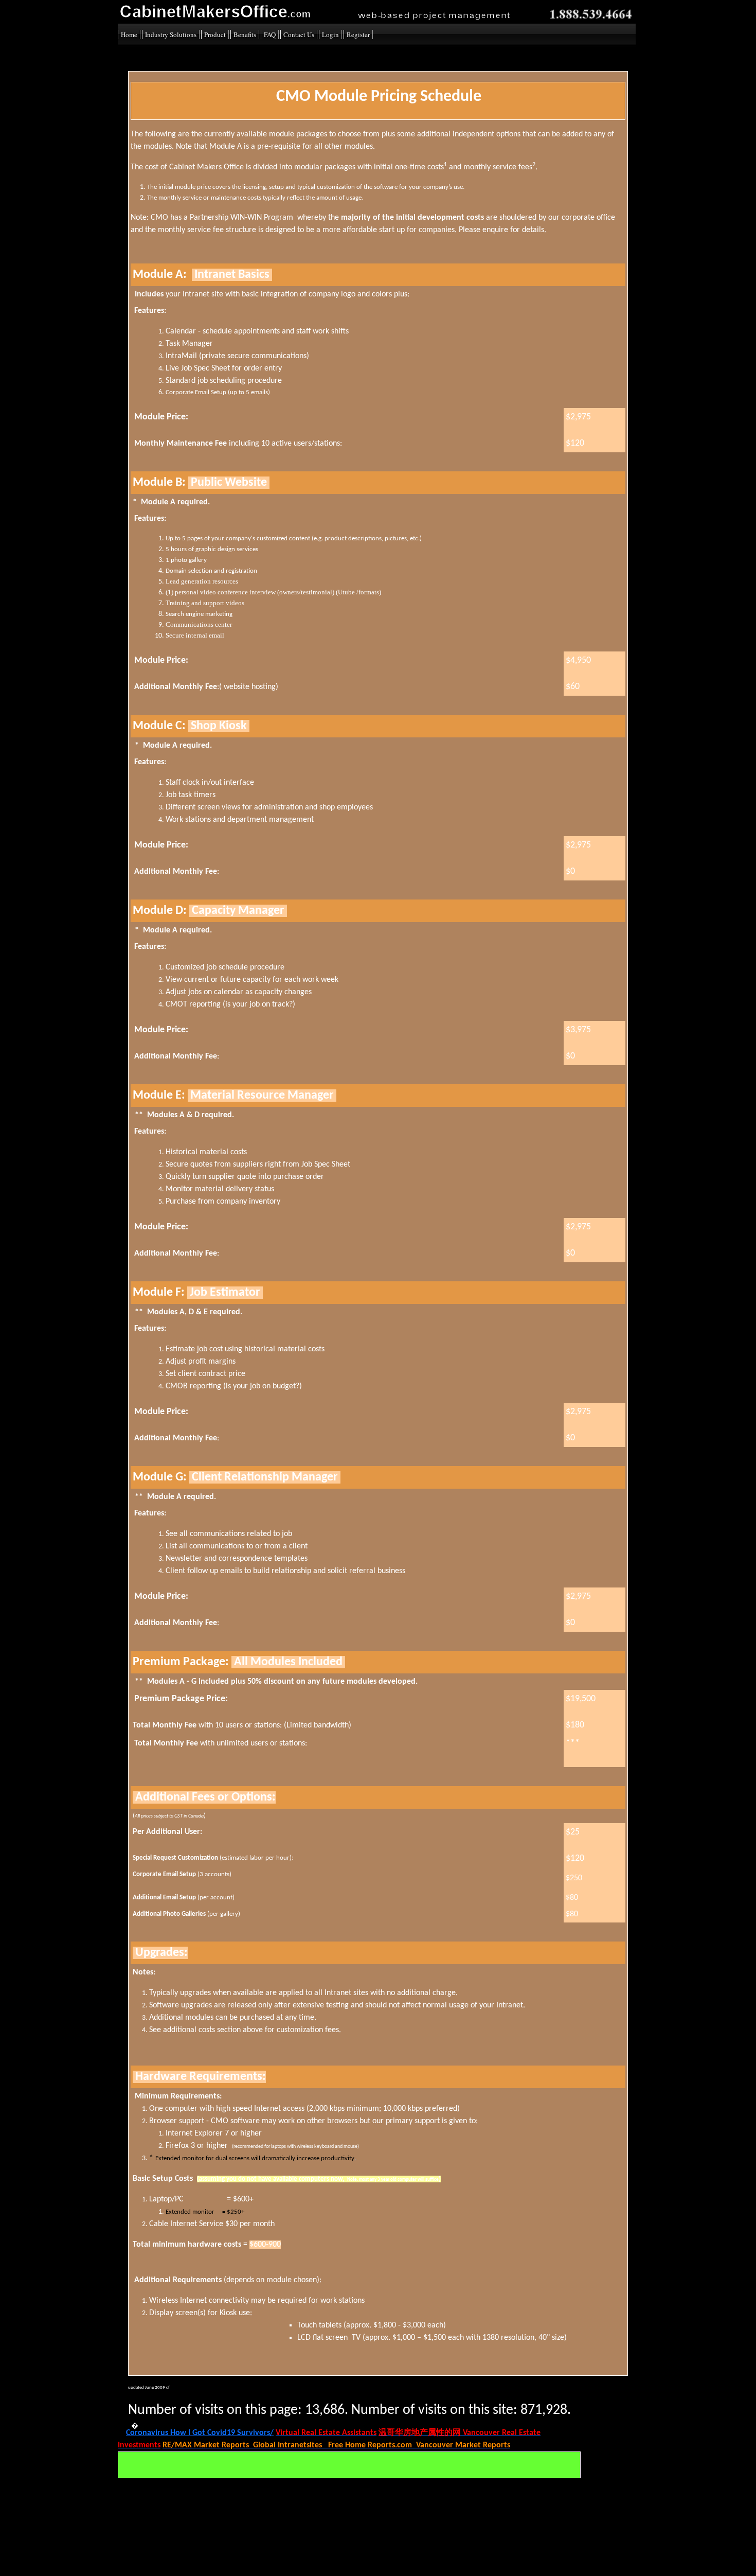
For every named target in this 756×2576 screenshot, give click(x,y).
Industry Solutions (171, 34)
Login (330, 34)
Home (129, 34)
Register (358, 34)
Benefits (245, 34)
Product (215, 34)
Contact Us (299, 34)
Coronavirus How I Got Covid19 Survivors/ (200, 2433)
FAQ (270, 34)
